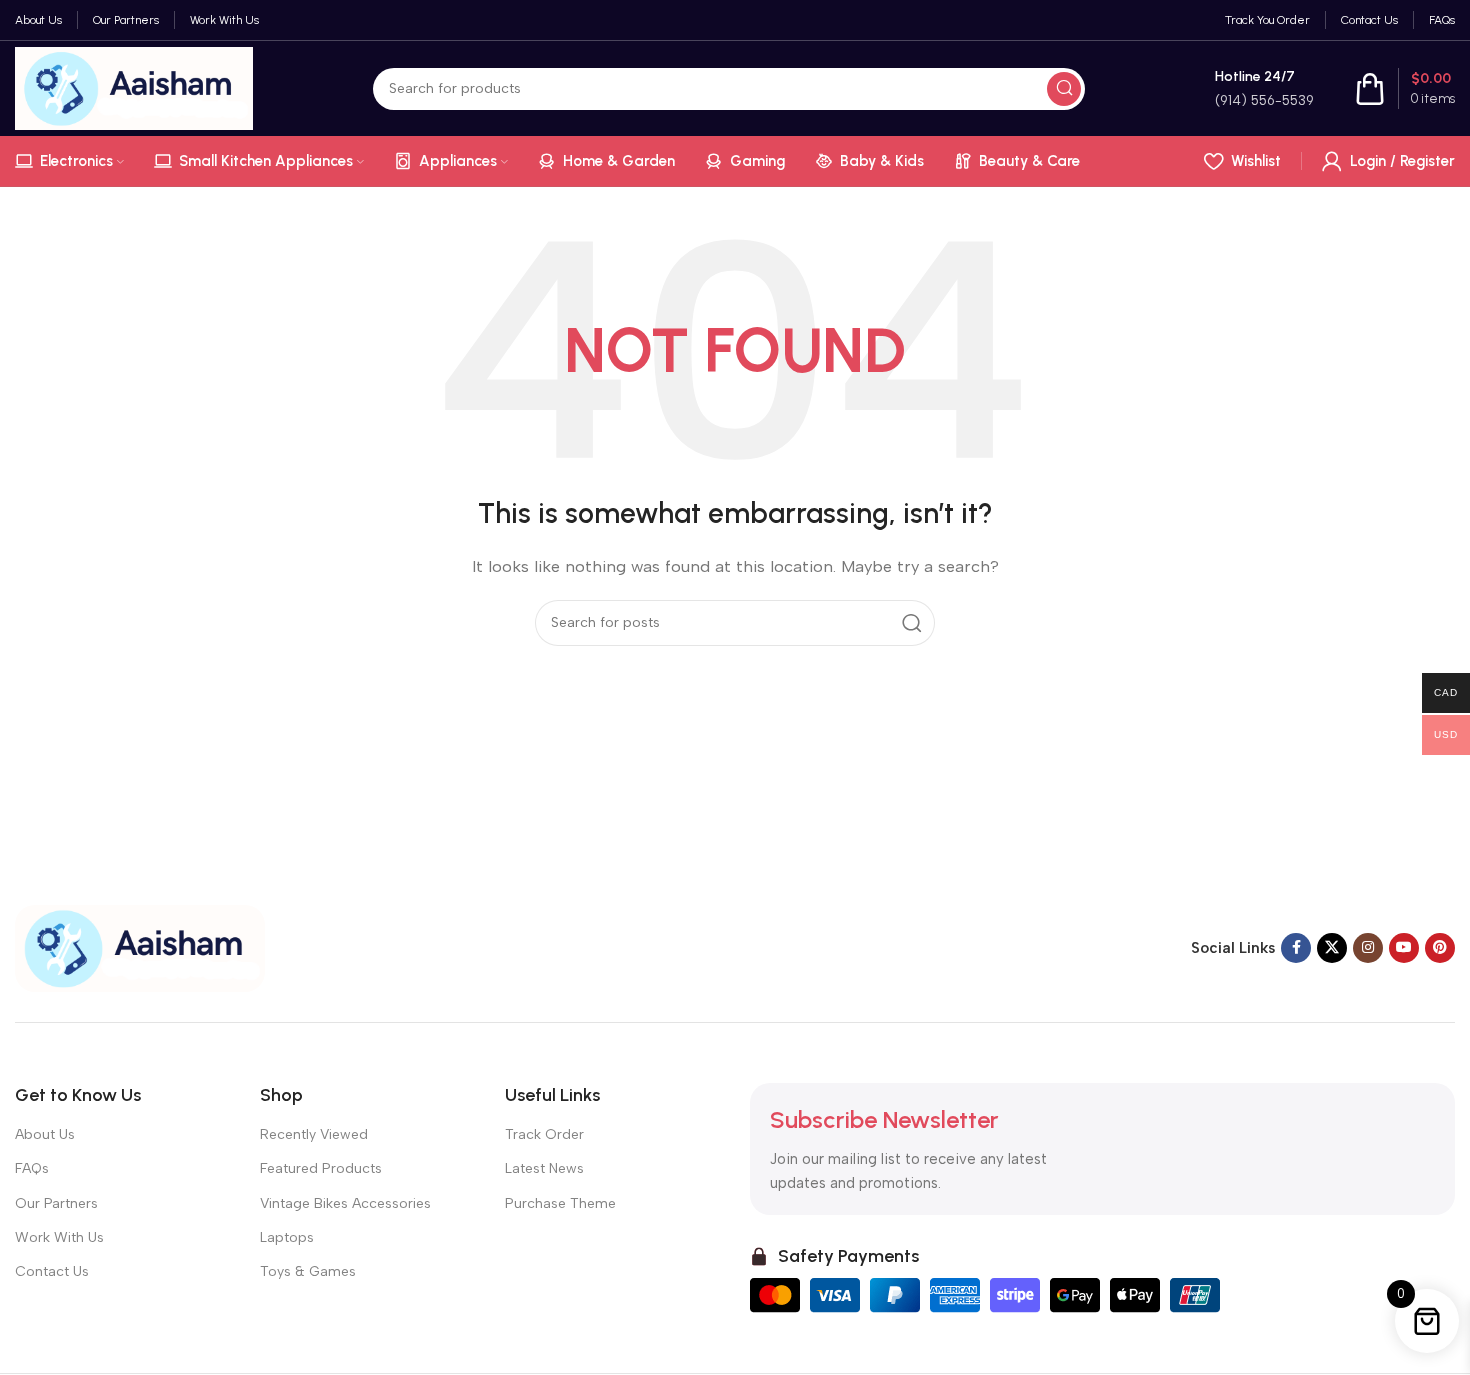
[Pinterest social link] (1440, 948)
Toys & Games (308, 1271)
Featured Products (321, 1168)
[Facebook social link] (1296, 948)
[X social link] (1332, 948)
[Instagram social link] (1368, 948)
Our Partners (56, 1203)
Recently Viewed (314, 1134)
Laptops (287, 1237)
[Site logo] (134, 87)
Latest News (544, 1168)
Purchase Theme (560, 1203)
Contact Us (52, 1271)
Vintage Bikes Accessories (345, 1203)
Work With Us (59, 1237)
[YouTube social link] (1404, 948)
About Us (45, 1134)
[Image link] (140, 947)
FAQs (32, 1168)
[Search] (1064, 89)
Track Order (544, 1134)
